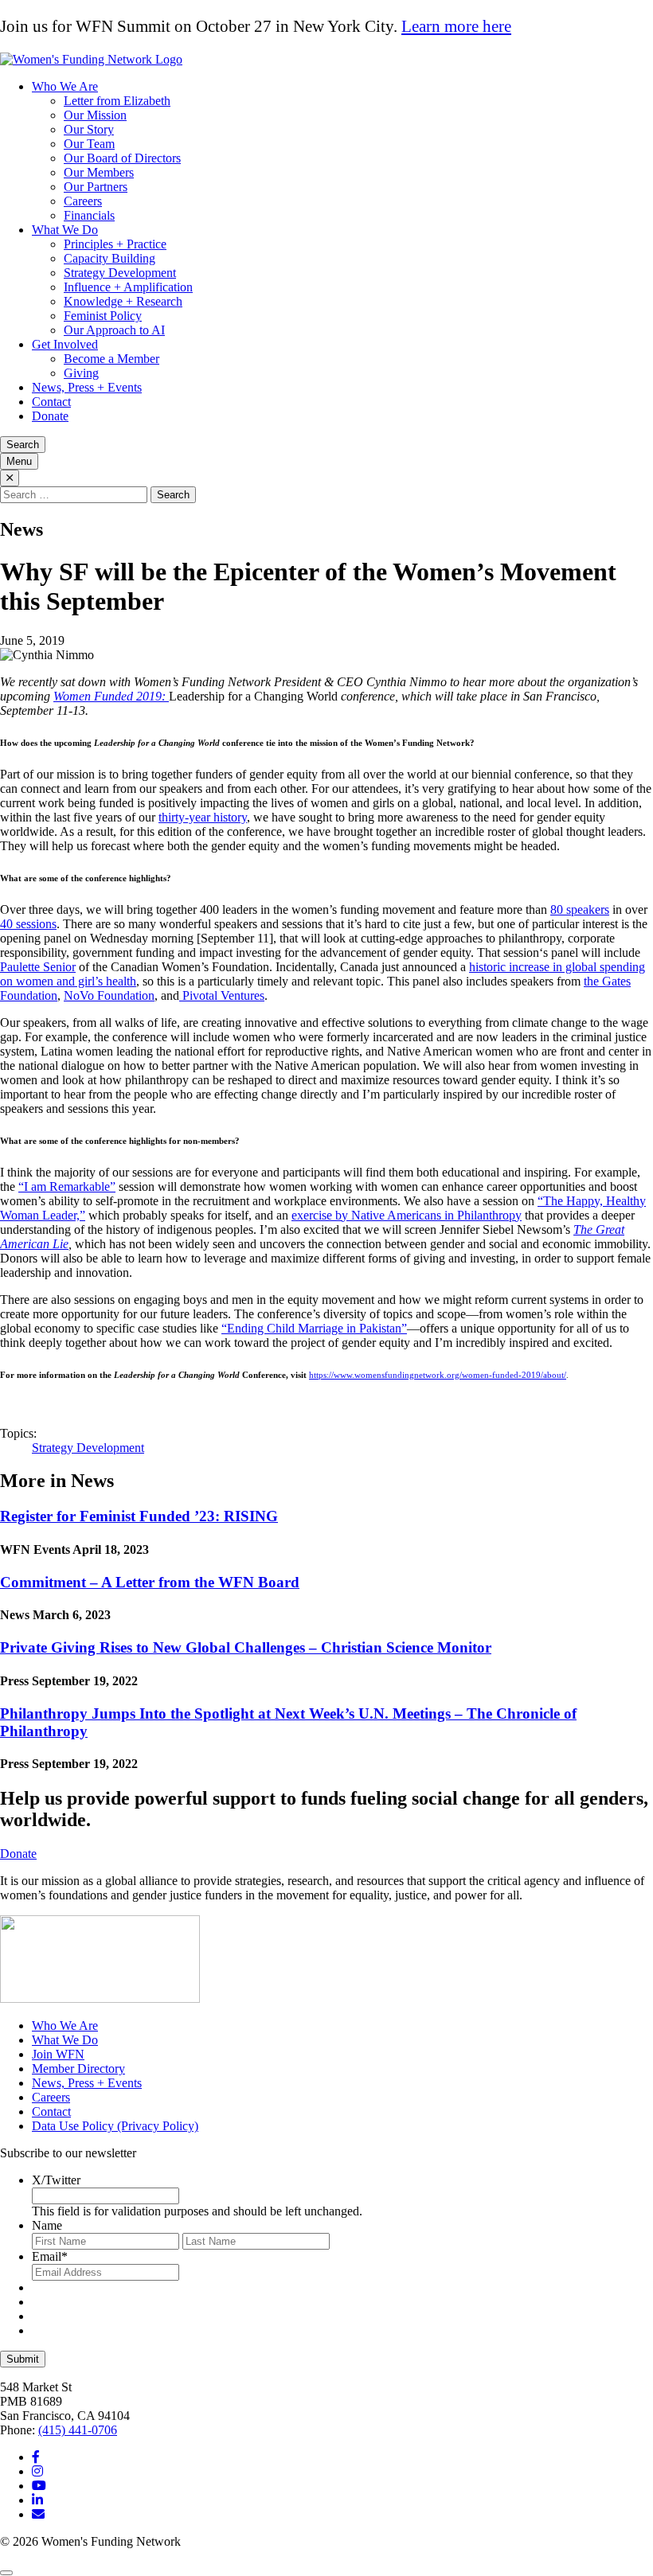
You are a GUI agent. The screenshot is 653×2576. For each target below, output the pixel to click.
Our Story (89, 129)
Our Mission (95, 115)
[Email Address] (38, 2514)
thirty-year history (203, 817)
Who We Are (65, 86)
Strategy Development (120, 273)
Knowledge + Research (123, 301)
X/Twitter (56, 2180)
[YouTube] (39, 2486)
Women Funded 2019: (111, 696)
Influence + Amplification (128, 287)
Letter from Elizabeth (117, 101)
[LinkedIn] (37, 2500)
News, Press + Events (87, 387)
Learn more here (456, 26)
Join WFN (58, 2054)
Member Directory (78, 2069)
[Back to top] (6, 2573)
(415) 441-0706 (78, 2430)
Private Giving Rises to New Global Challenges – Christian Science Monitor (246, 1647)
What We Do (65, 230)
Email (50, 2256)
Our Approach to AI (114, 330)
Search (23, 445)
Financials (89, 215)
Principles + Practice (115, 244)
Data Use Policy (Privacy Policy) (115, 2126)
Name (47, 2225)
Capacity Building (109, 258)
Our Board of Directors (122, 158)
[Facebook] (36, 2457)
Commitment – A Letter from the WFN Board (150, 1582)
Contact (51, 402)
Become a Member (111, 359)
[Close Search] (10, 478)
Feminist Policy (103, 316)
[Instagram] (37, 2471)
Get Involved (65, 344)
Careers (83, 201)
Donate (50, 416)
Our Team (89, 144)
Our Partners (96, 187)
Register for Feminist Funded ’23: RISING (139, 1516)
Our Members (99, 172)
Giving (81, 373)
